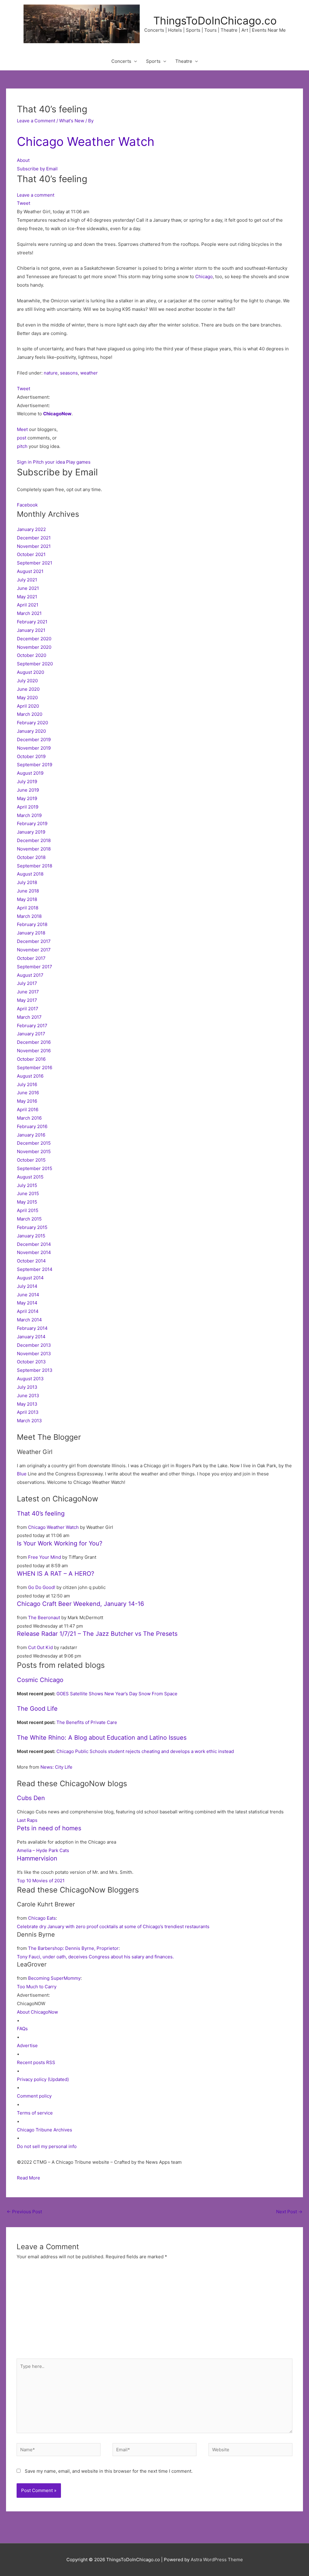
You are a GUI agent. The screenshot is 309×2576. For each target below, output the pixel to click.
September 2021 (35, 563)
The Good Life (37, 1709)
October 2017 (31, 958)
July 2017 (27, 983)
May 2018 (27, 899)
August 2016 (30, 1076)
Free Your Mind (45, 1557)
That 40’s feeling (41, 1513)
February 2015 (32, 1227)
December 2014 (34, 1244)
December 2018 (34, 840)
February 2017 (32, 1026)
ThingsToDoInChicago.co (215, 21)
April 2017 (28, 1009)
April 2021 (28, 605)
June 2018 (28, 891)
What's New (72, 121)
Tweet (24, 203)
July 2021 (27, 580)
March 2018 (29, 916)
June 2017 (28, 992)
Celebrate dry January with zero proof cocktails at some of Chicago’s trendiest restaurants (113, 1926)
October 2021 (31, 554)
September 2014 (35, 1269)
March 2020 (30, 714)
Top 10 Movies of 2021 (41, 1881)
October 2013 (31, 1362)
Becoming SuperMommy (54, 1978)
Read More (29, 2178)
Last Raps (27, 1820)
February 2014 (32, 1328)
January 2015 (31, 1236)
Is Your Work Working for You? (60, 1543)
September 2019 (35, 765)
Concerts (121, 61)
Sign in (24, 462)
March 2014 (29, 1320)
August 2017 (30, 975)
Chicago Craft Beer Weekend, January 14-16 (80, 1604)
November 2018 (34, 849)
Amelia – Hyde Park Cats (43, 1850)
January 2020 (31, 731)
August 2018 (30, 874)
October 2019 (31, 756)
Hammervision (37, 1858)
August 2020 (30, 672)
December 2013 (34, 1345)
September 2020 (35, 664)
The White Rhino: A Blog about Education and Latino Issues (102, 1738)
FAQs (22, 2029)
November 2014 (34, 1252)
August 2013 (30, 1379)
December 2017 (34, 941)
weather (89, 373)
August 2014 (30, 1278)
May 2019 (27, 798)
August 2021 (30, 571)
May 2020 (27, 698)
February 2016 (32, 1126)
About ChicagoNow (37, 2012)
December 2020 (34, 639)
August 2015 (30, 1177)
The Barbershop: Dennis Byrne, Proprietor (73, 1948)
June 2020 (28, 689)
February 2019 (32, 823)
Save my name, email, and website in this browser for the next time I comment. (109, 2471)
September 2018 (35, 866)
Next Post (289, 2212)
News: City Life (56, 1767)
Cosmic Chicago (40, 1680)
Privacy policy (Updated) (43, 2079)
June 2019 (28, 790)
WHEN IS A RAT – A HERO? (56, 1574)
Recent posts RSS (36, 2062)
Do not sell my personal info (47, 2146)
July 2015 (27, 1185)
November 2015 (34, 1151)
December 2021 (34, 538)
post (22, 438)
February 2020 (32, 723)
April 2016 (28, 1110)
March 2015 (29, 1219)
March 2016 (29, 1118)
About (23, 160)
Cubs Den (31, 1798)
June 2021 (28, 588)
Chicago (204, 277)
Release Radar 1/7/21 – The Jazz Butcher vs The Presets (97, 1634)
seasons (69, 373)
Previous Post (24, 2212)
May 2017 (27, 1000)
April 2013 (28, 1412)
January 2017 (31, 1034)
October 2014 (31, 1261)
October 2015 (31, 1160)
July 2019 (27, 781)
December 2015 (34, 1143)
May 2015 (27, 1202)
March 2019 (29, 815)
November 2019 (34, 748)
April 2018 (28, 908)
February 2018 (32, 924)
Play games (78, 462)
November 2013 (34, 1354)
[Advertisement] (154, 2313)
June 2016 (28, 1093)
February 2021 (32, 622)
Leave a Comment (36, 121)
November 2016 (34, 1051)
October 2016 (31, 1059)
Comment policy (34, 2096)
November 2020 (34, 647)
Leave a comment (36, 195)
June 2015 (28, 1193)
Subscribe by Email (37, 169)
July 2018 (27, 882)
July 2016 (27, 1084)
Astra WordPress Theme (217, 2560)
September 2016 (35, 1068)
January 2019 (31, 832)
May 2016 (27, 1101)
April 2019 (28, 807)
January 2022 (31, 529)
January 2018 (31, 933)
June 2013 (28, 1396)
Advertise (27, 2045)
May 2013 (27, 1404)
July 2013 (27, 1387)
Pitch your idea (49, 462)
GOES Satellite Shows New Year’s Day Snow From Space (117, 1694)
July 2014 (27, 1286)
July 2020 (27, 681)
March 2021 (29, 613)
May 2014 (27, 1303)
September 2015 (35, 1168)
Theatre (184, 61)
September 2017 (35, 967)
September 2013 (35, 1370)
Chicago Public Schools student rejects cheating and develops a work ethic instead (145, 1751)
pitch (22, 446)
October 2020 (32, 655)
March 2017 (29, 1017)
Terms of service (35, 2113)
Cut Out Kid (40, 1647)
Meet (22, 429)
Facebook (27, 505)
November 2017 (34, 950)
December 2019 (34, 740)
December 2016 (34, 1042)
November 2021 (34, 546)
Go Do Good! (42, 1587)
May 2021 (27, 597)
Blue (22, 1474)
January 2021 (31, 630)
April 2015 (28, 1210)
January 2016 (31, 1135)
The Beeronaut (44, 1618)
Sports (153, 61)
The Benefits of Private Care (87, 1722)
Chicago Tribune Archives (45, 2130)
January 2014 (31, 1337)
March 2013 (29, 1421)
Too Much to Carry (37, 1987)
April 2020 (28, 706)
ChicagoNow (57, 414)
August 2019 (30, 773)
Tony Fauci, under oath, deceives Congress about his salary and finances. (95, 1957)
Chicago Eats (42, 1918)
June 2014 (28, 1295)
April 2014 (28, 1311)
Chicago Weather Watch (86, 142)
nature (51, 373)
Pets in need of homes (49, 1828)
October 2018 (31, 857)
